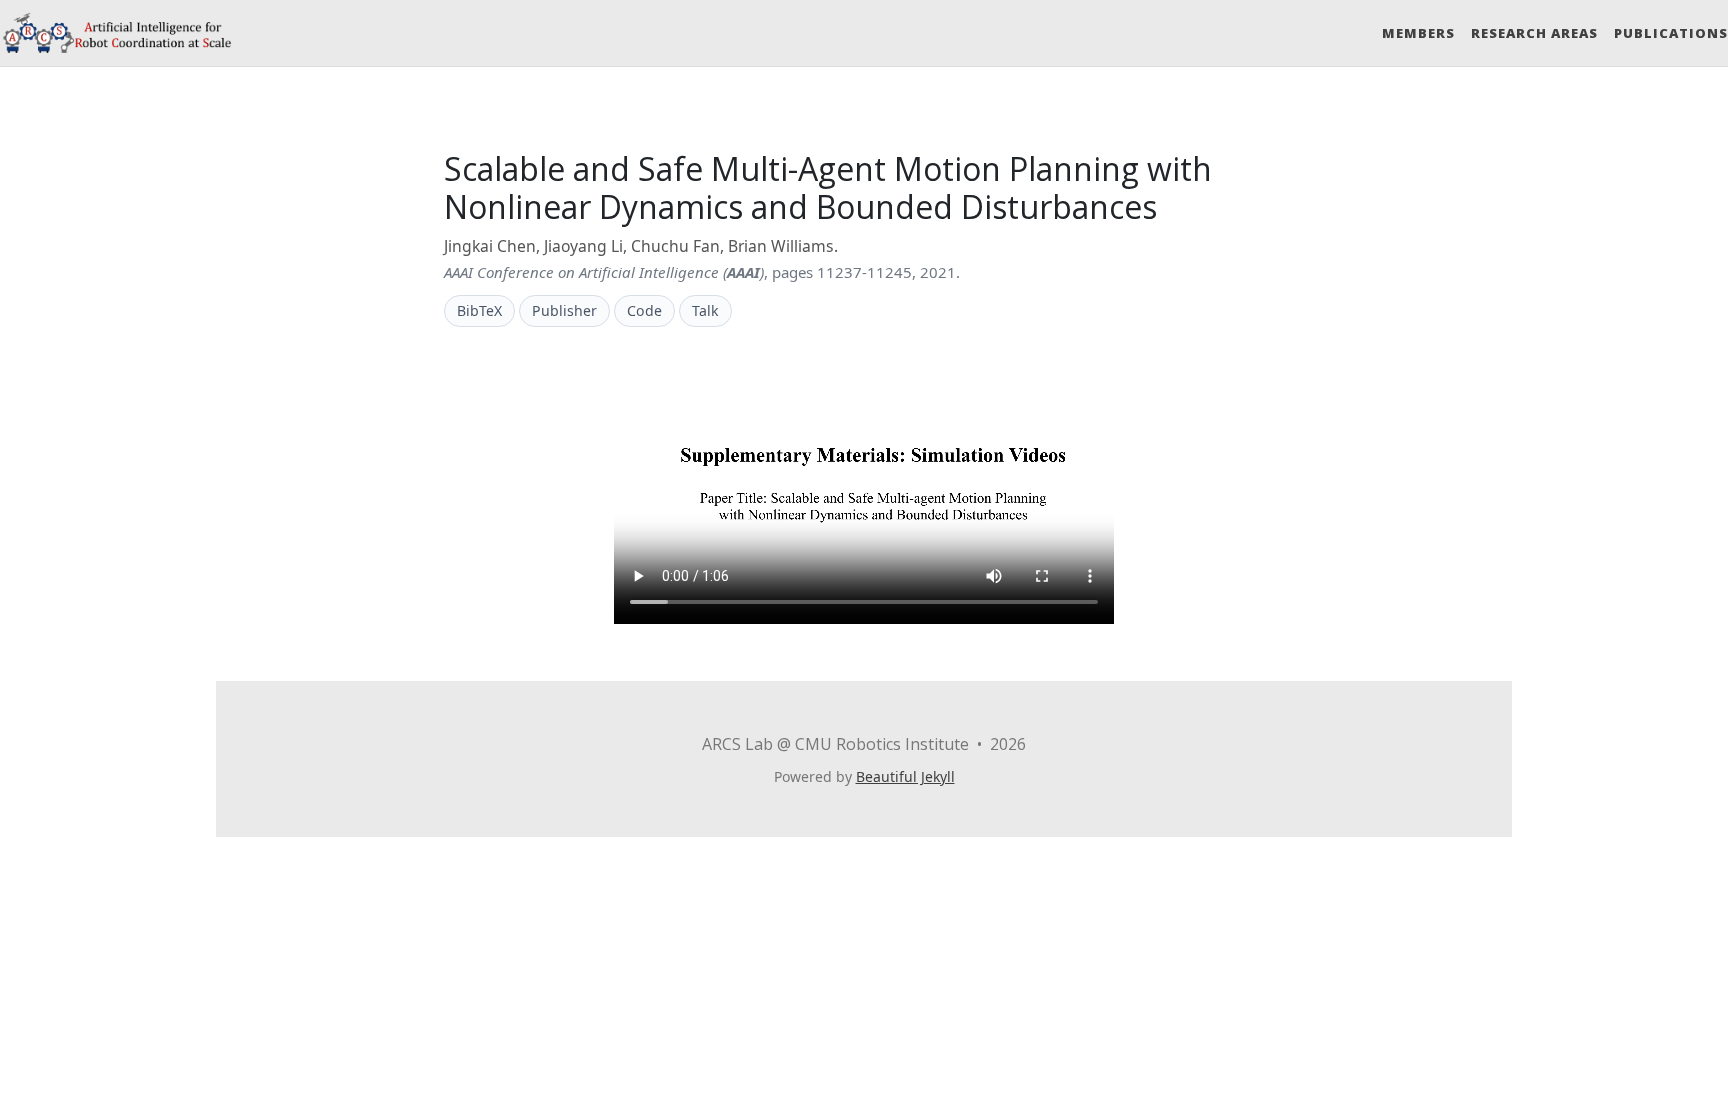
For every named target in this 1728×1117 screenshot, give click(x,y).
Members (1418, 33)
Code (644, 310)
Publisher (564, 310)
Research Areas (1534, 33)
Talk (705, 310)
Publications (1671, 33)
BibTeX (479, 310)
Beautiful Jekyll (905, 776)
